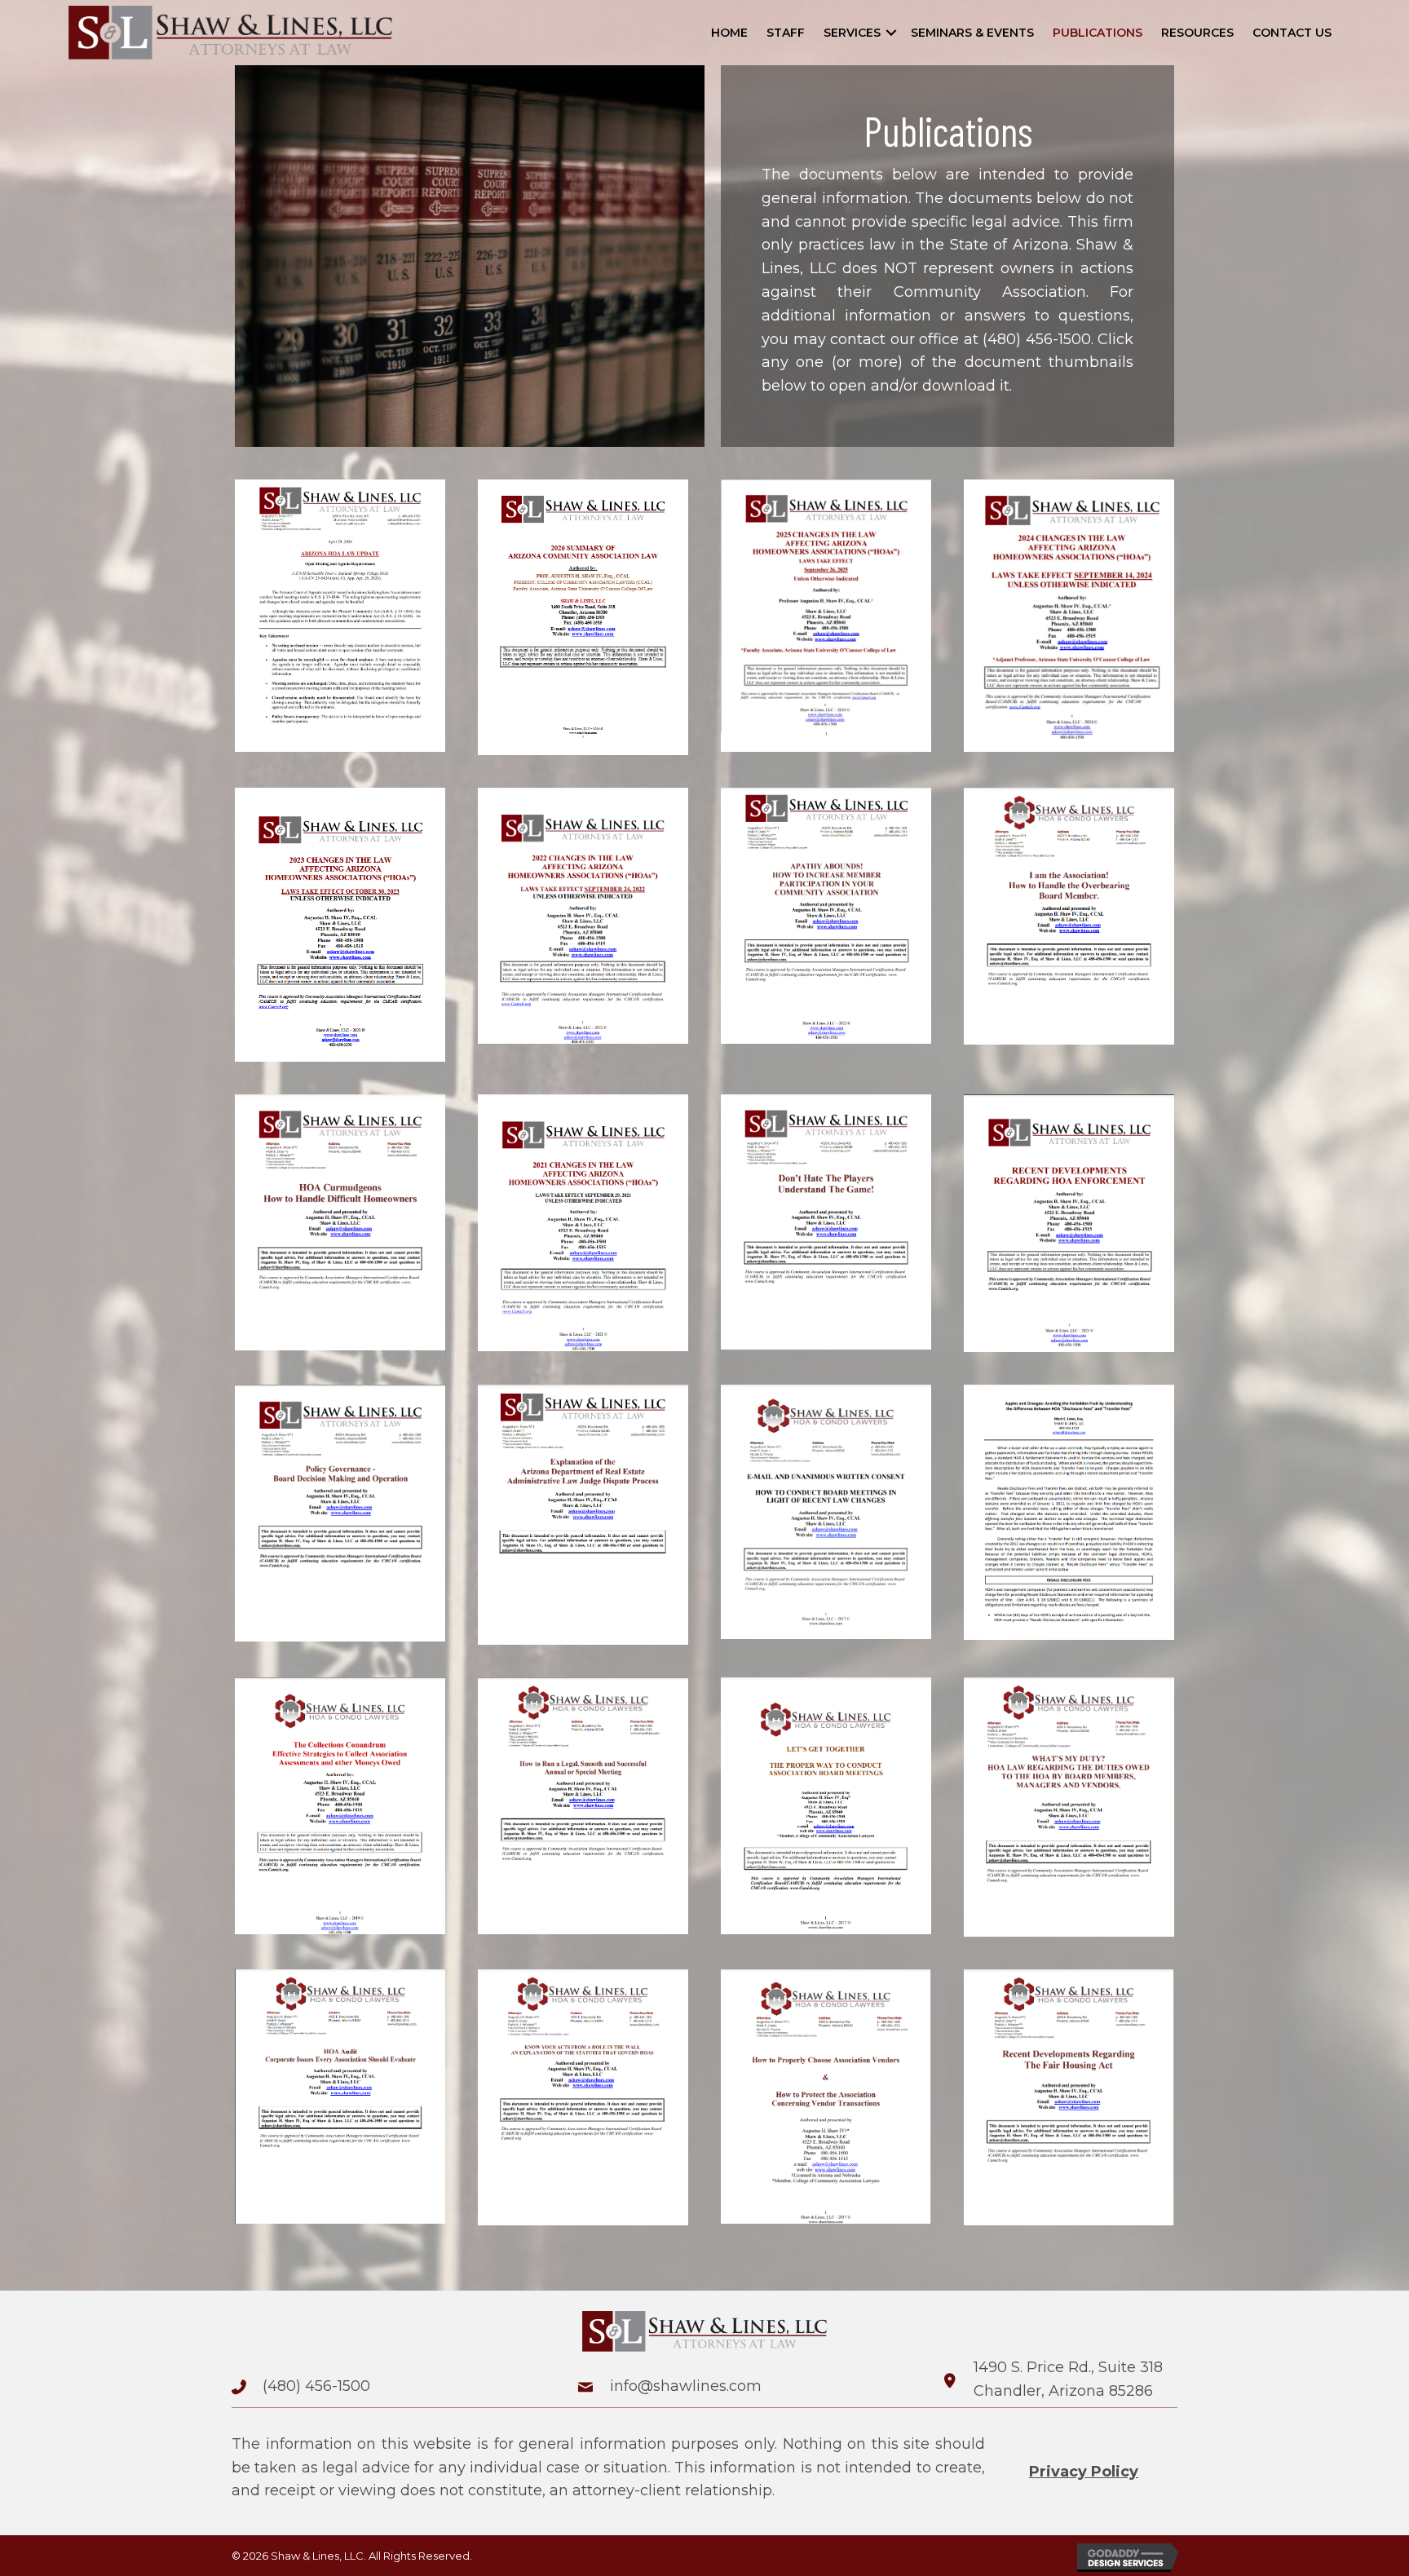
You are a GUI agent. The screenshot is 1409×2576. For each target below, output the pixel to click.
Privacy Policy (1084, 2472)
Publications (1098, 33)
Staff (786, 33)
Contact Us (1292, 33)
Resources (1197, 33)
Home (729, 33)
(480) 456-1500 (1037, 339)
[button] (891, 33)
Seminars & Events (972, 33)
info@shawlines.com (686, 2386)
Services (852, 33)
